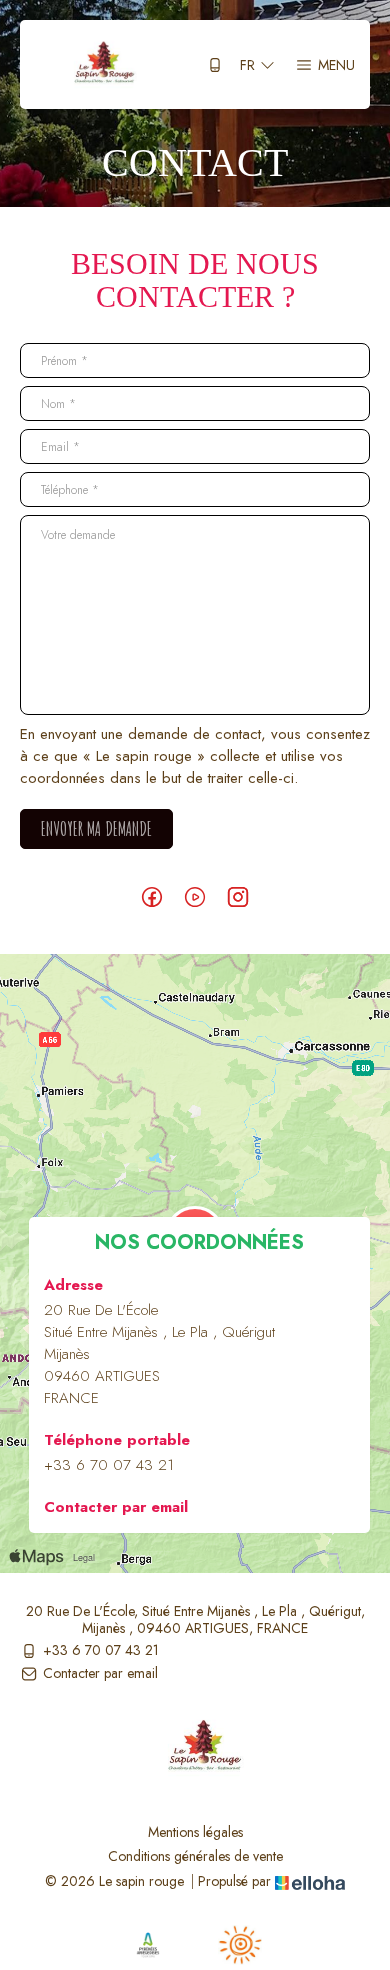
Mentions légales (195, 1832)
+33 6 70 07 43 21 (101, 1651)
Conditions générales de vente (195, 1856)
